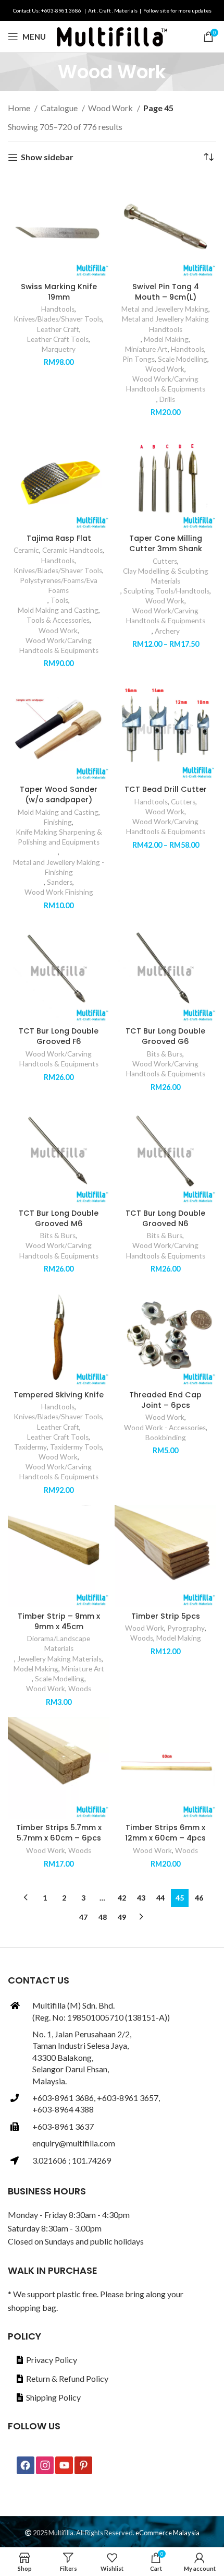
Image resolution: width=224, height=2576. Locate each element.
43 (141, 1898)
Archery (167, 631)
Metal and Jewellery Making (165, 309)
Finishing (58, 822)
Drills (167, 399)
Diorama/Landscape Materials (59, 1643)
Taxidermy (30, 1447)
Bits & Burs (165, 1054)
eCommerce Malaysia (167, 2533)
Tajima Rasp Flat (59, 538)
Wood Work (111, 108)
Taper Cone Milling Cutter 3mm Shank (166, 543)
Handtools (58, 309)
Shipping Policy (53, 2397)
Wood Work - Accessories (165, 1428)
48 (103, 1917)
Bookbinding (166, 1438)
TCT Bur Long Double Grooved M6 (59, 1218)
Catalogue (60, 108)
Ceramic (26, 550)
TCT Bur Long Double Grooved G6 (165, 1036)
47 (83, 1917)
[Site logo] (112, 35)
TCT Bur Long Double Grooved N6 (165, 1218)
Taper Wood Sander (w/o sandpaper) (59, 794)
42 (122, 1898)
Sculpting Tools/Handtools (166, 591)
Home (20, 108)
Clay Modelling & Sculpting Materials (166, 576)
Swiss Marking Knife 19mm (59, 292)
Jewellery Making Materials (59, 1659)
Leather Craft (58, 329)
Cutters (165, 561)
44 (160, 1898)
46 (199, 1898)
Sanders (60, 882)
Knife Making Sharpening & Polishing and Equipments (59, 837)
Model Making (166, 339)
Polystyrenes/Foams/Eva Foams (59, 585)
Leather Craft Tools (58, 339)
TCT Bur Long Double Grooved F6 (59, 1036)
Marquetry (59, 349)
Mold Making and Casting (58, 610)
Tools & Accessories (58, 620)
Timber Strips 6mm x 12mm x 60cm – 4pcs (165, 1833)
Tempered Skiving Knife (59, 1395)
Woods (80, 1689)
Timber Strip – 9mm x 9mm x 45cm (59, 1621)
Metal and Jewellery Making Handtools (165, 324)
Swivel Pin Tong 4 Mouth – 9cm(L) (166, 292)
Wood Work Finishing (59, 892)
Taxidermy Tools (76, 1447)
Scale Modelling (183, 359)
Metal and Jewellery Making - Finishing (59, 867)
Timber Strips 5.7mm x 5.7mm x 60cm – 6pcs (59, 1833)
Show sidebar (47, 157)
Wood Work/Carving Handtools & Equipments (166, 384)
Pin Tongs (139, 359)
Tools (59, 600)
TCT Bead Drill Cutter (166, 789)
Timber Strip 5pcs (166, 1616)
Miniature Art (146, 349)
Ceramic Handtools (72, 550)
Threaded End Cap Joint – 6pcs (165, 1400)
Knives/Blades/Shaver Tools (58, 319)
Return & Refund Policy (67, 2378)
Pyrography (186, 1628)
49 (122, 1917)
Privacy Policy (52, 2360)
